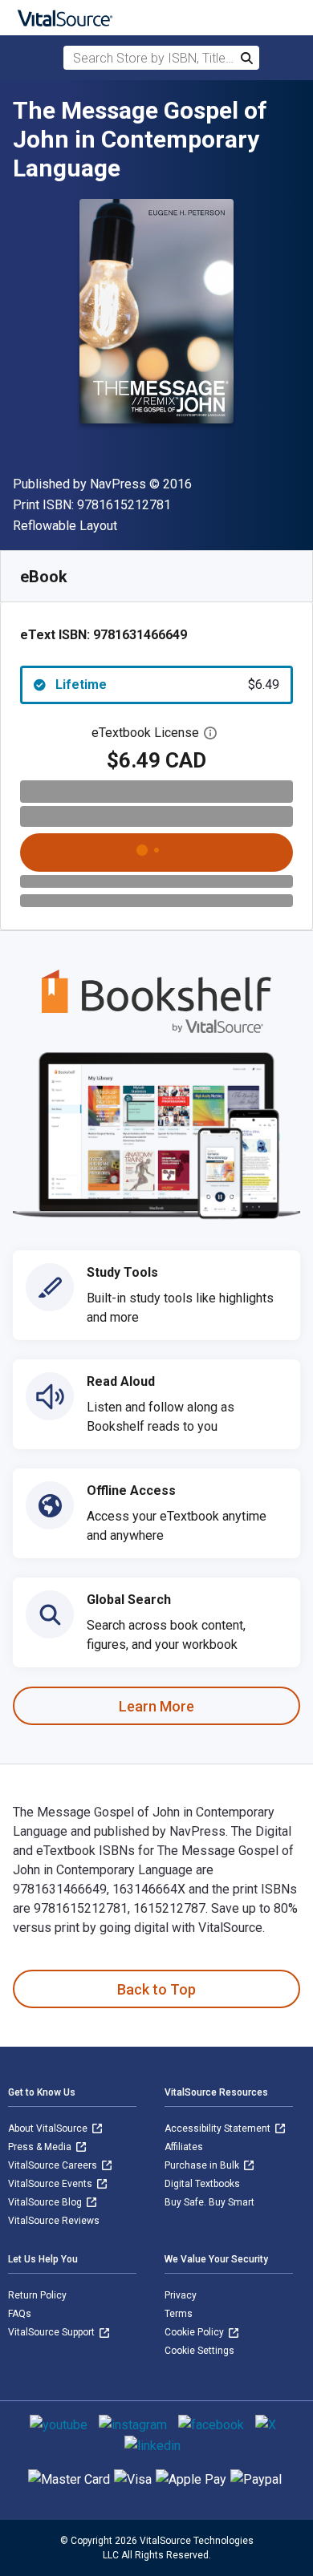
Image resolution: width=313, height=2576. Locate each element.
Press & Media (41, 2147)
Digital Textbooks (202, 2184)
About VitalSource (49, 2128)
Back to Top (156, 1989)
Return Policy (37, 2295)
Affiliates (184, 2147)
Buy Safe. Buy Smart (209, 2202)
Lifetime (167, 685)
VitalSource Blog (46, 2202)
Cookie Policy (195, 2332)
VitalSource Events (51, 2184)
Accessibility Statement (219, 2128)
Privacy (181, 2295)
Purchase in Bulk (203, 2165)
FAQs (20, 2314)
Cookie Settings (199, 2351)
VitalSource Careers (54, 2165)
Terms (179, 2314)
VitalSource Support (53, 2332)
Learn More (156, 1706)
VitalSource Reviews (54, 2221)
